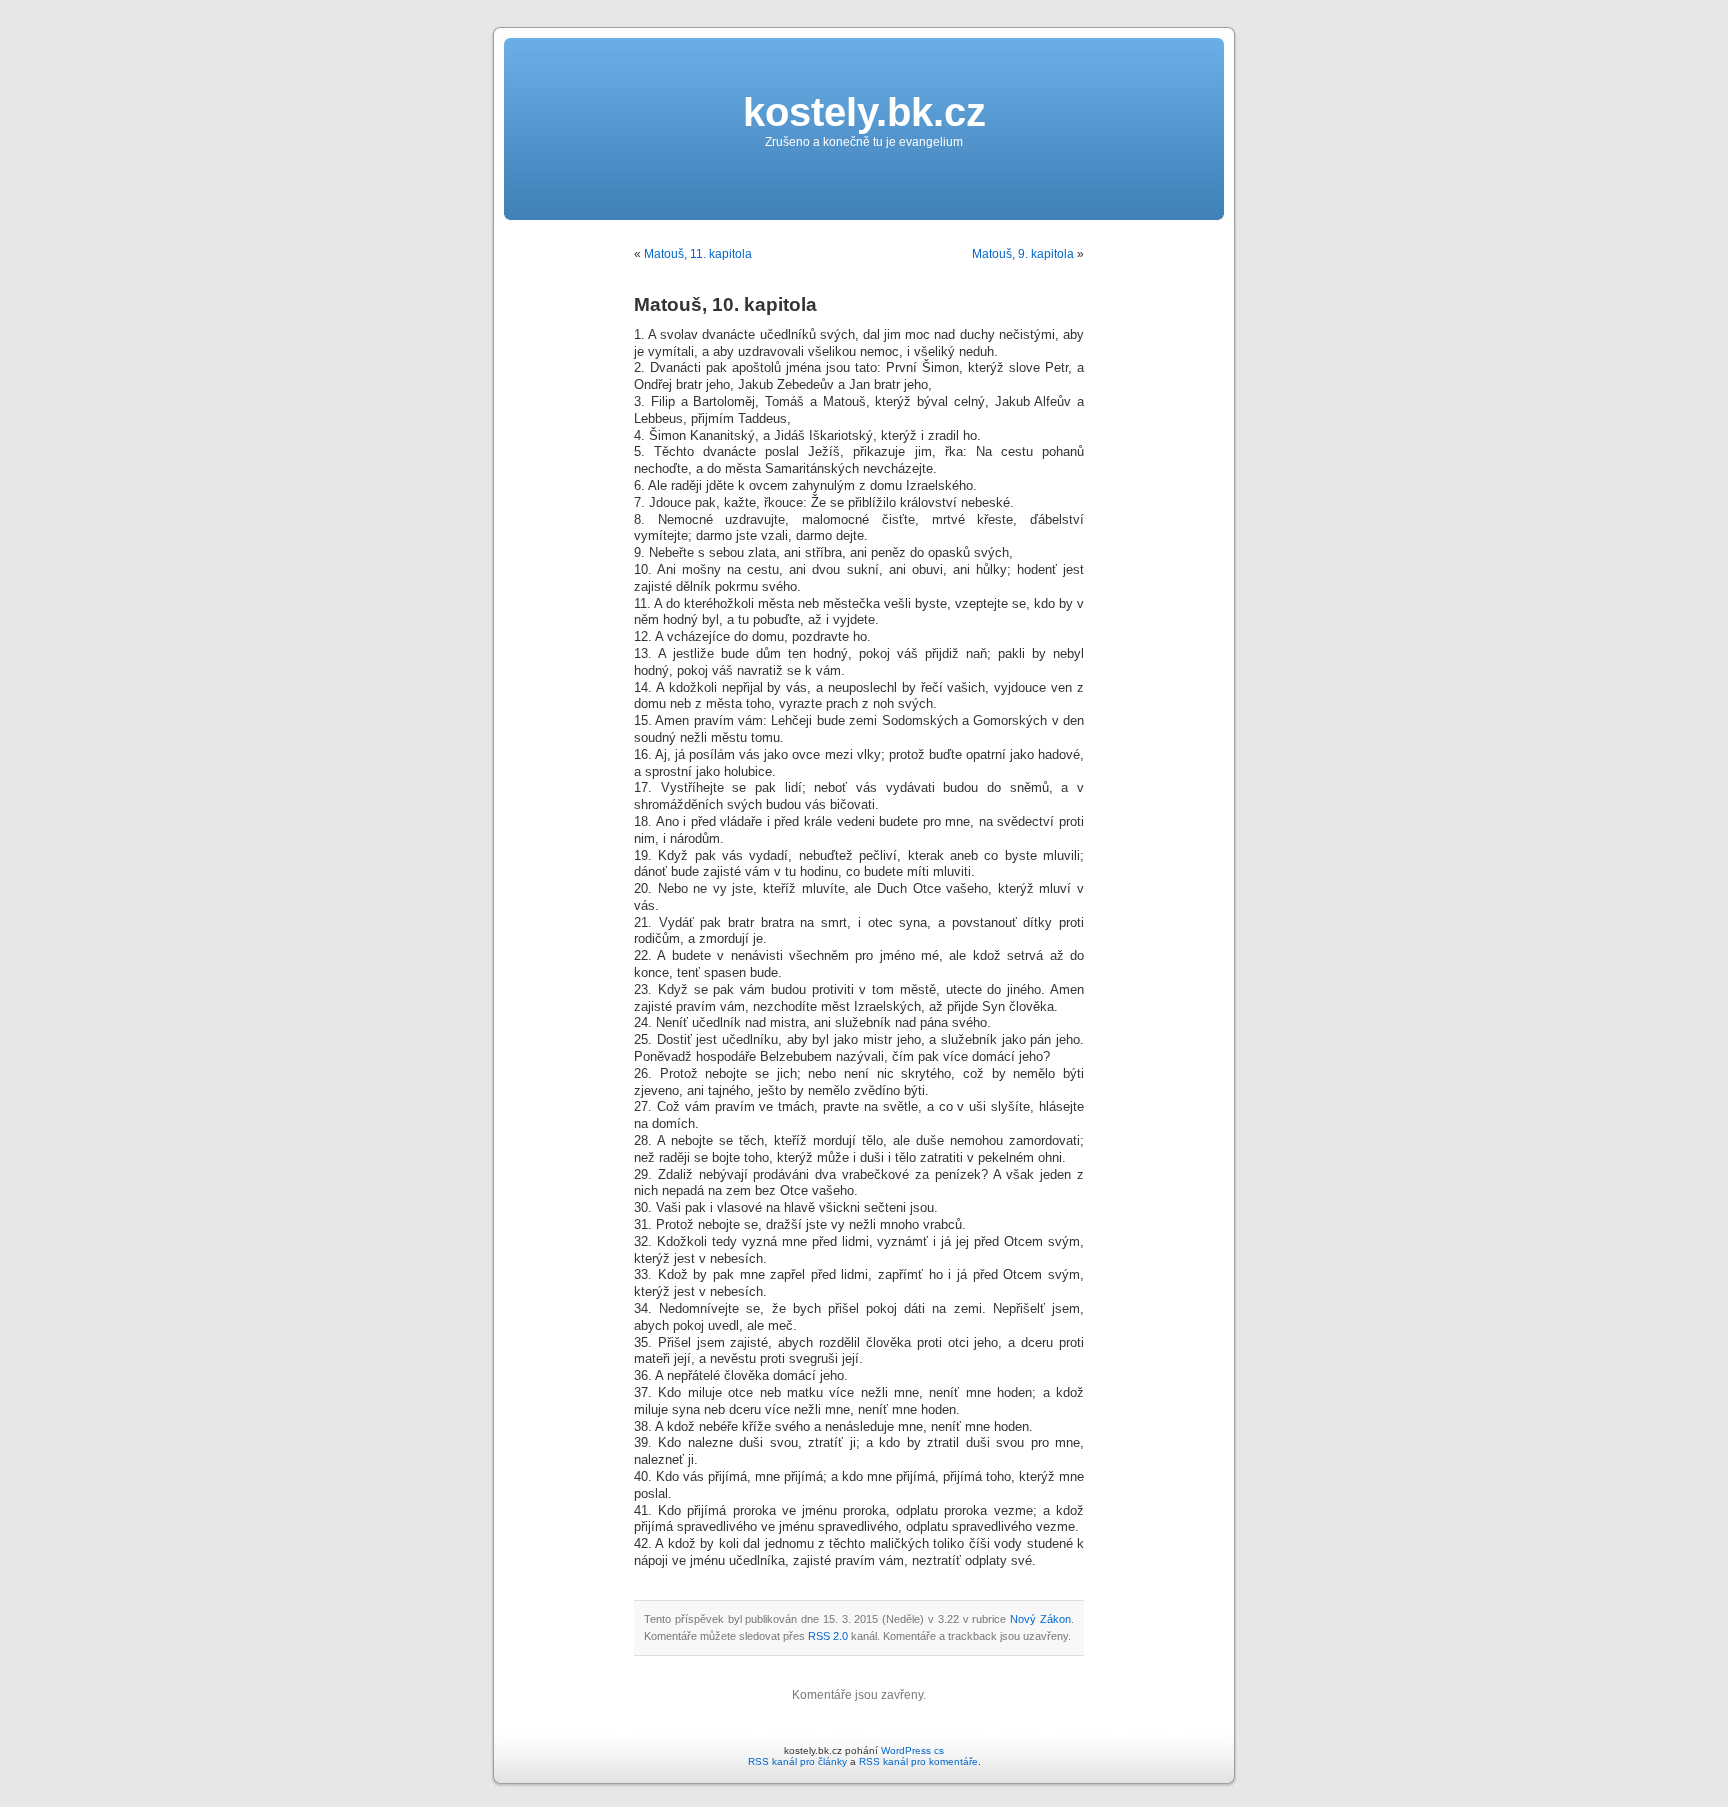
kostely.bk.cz (864, 112)
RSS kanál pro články (797, 1761)
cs (939, 1750)
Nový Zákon (1040, 1619)
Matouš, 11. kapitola (698, 254)
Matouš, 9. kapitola (1023, 254)
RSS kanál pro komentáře (918, 1761)
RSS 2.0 (828, 1636)
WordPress (906, 1750)
